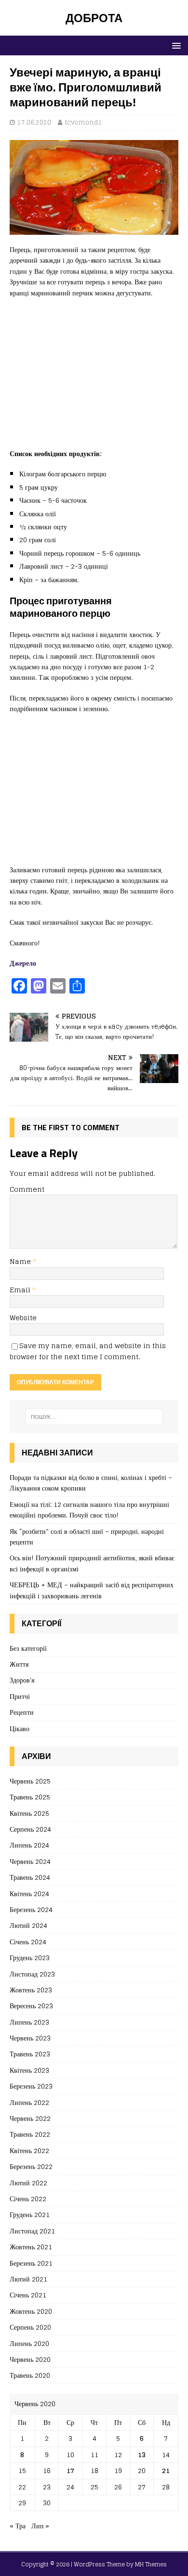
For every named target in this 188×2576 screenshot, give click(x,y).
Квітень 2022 (29, 2150)
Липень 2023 (29, 2022)
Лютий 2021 (28, 2279)
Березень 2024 (31, 1909)
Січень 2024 (28, 1942)
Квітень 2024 (29, 1894)
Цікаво (20, 1728)
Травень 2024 (30, 1877)
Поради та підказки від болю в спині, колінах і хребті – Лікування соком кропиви (91, 1483)
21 (166, 2470)
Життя (19, 1664)
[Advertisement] (94, 378)
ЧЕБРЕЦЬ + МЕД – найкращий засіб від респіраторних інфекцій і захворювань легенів (92, 1590)
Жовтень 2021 (31, 2247)
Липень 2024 (29, 1845)
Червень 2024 (30, 1861)
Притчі (20, 1696)
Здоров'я (22, 1680)
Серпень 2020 (30, 2327)
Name (21, 1261)
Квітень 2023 (29, 2070)
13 (142, 2455)
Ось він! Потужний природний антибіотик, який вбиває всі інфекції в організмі (92, 1563)
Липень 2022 (29, 2102)
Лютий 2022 (28, 2183)
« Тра (18, 2526)
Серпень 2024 (30, 1829)
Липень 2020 (29, 2343)
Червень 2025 (30, 1781)
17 (70, 2470)
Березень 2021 (31, 2263)
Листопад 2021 (32, 2231)
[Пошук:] (94, 1417)
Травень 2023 (30, 2054)
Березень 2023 (31, 2086)
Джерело (23, 963)
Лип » (40, 2526)
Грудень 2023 (30, 1958)
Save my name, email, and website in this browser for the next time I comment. (88, 1351)
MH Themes (151, 2564)
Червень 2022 (30, 2118)
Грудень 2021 (30, 2214)
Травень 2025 (30, 1797)
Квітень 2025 (29, 1813)
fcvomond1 (83, 122)
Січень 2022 (28, 2199)
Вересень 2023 (31, 2006)
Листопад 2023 (32, 1974)
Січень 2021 (28, 2295)
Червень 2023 (30, 2038)
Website (23, 1318)
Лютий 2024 (28, 1925)
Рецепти (22, 1712)
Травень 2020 (30, 2375)
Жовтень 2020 (31, 2311)
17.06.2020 (34, 122)
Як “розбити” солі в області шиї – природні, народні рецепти (87, 1537)
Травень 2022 (30, 2134)
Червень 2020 (30, 2359)
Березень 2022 (31, 2166)
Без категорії (28, 1649)
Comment (27, 1189)
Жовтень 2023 (31, 1990)
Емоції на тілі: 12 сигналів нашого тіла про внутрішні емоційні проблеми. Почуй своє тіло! (89, 1510)
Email (21, 1290)
